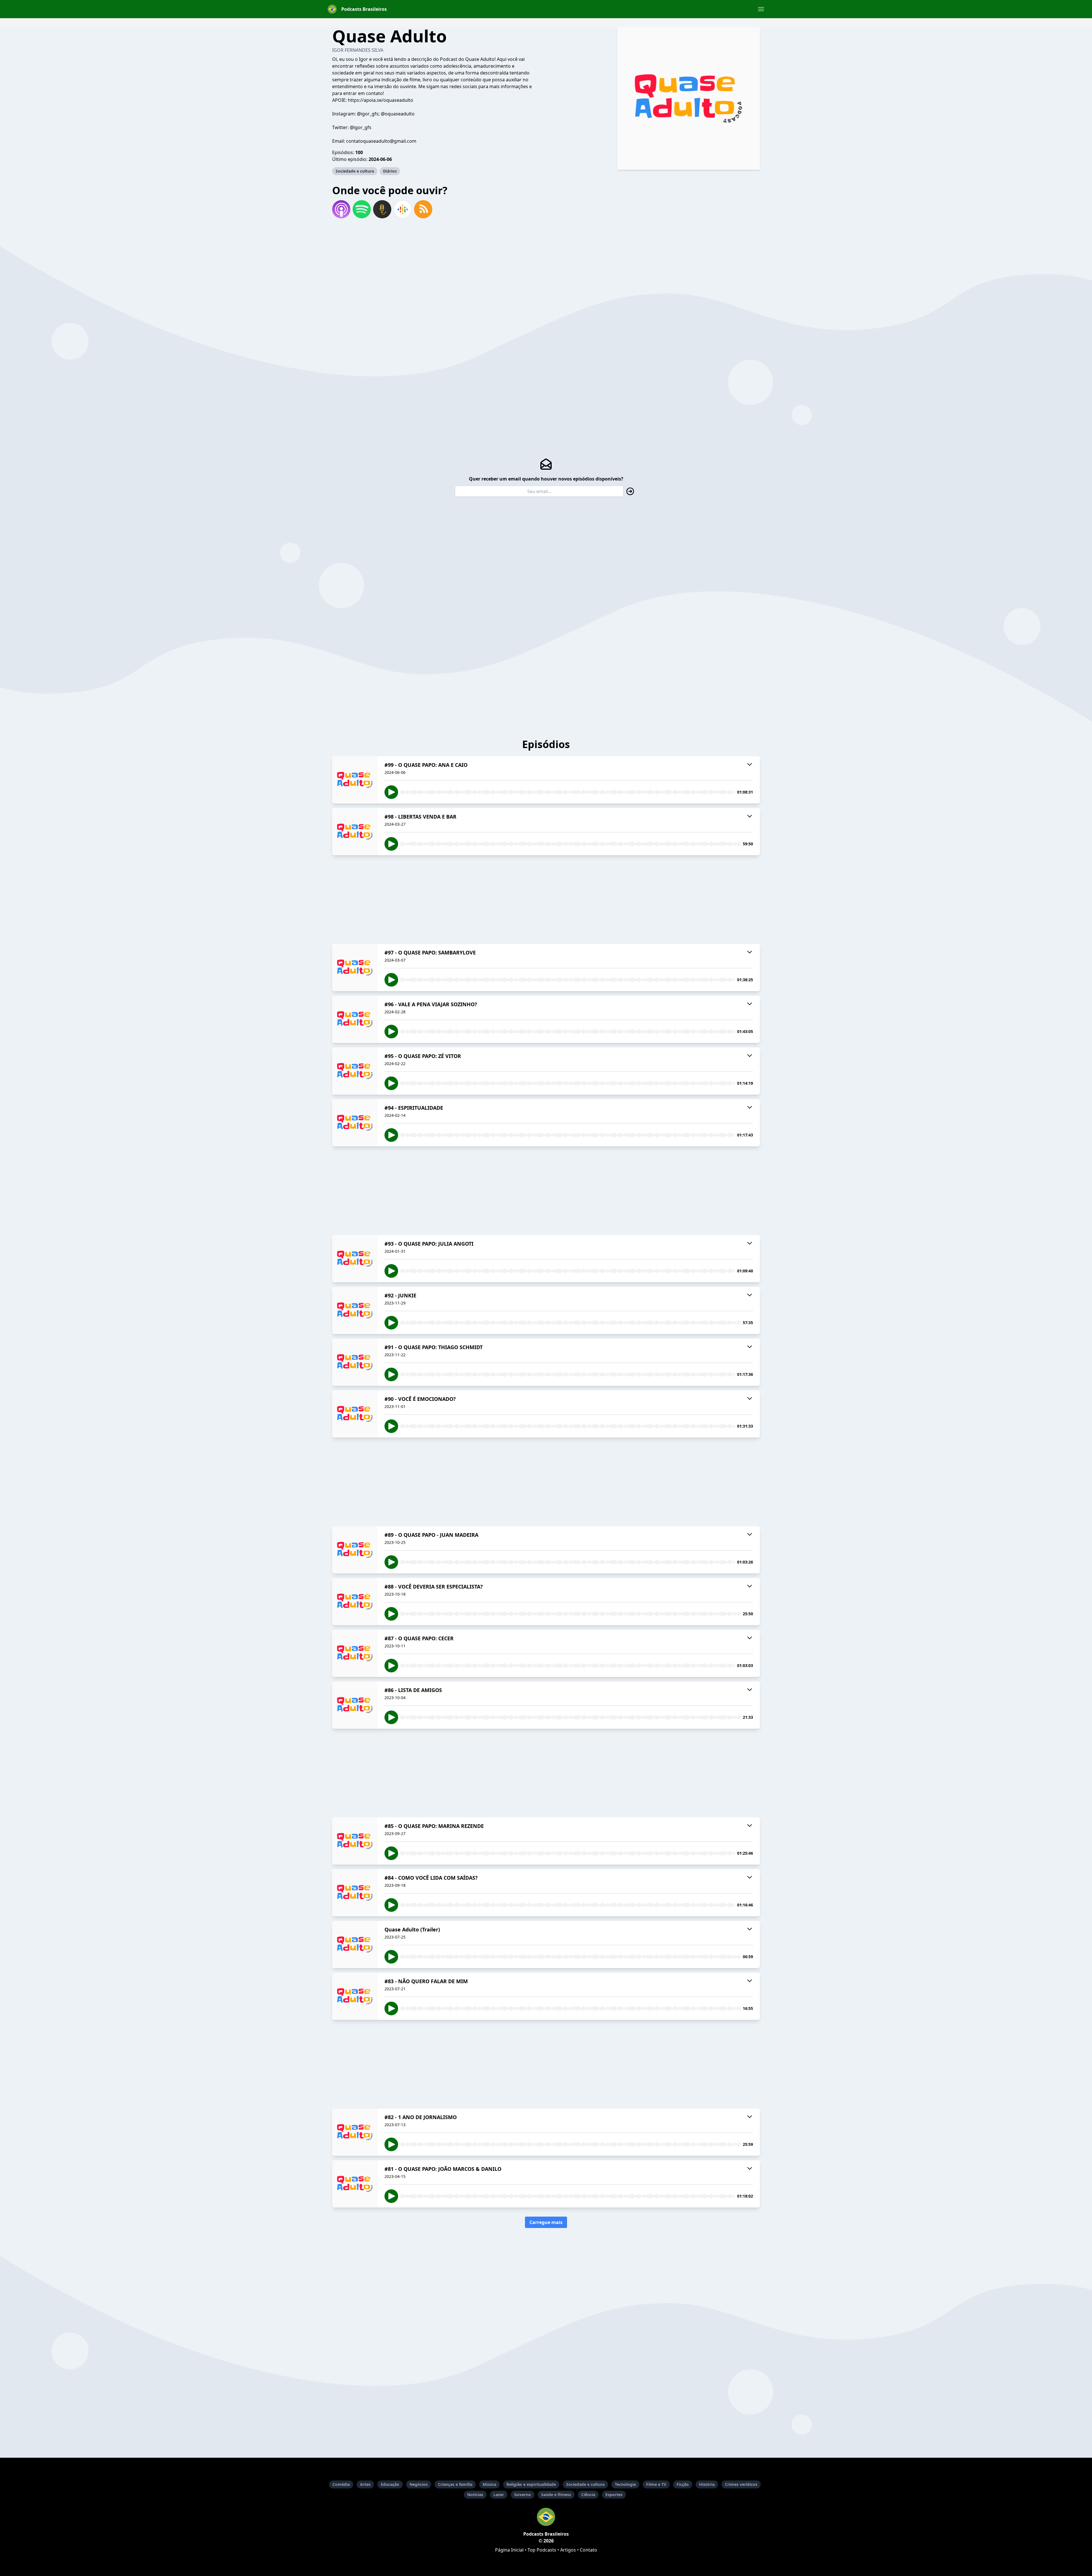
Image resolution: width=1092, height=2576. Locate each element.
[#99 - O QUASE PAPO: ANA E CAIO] (355, 780)
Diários (390, 171)
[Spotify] (362, 209)
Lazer (499, 2495)
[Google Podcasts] (403, 209)
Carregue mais (546, 2222)
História (707, 2484)
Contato (589, 2550)
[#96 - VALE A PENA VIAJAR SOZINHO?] (355, 1019)
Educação (390, 2484)
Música (489, 2484)
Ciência (588, 2495)
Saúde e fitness (556, 2495)
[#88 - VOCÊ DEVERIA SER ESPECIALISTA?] (355, 1602)
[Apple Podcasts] (341, 209)
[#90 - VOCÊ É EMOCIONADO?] (355, 1414)
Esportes (614, 2495)
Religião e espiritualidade (531, 2484)
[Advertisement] (546, 900)
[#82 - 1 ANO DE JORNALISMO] (355, 2132)
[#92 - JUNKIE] (355, 1310)
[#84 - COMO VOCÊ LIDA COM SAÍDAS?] (355, 1893)
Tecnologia (625, 2484)
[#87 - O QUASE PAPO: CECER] (355, 1653)
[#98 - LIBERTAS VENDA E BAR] (355, 832)
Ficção (683, 2484)
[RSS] (423, 209)
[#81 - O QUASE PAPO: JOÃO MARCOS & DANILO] (355, 2184)
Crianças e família (455, 2484)
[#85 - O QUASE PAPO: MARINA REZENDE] (355, 1841)
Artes (365, 2484)
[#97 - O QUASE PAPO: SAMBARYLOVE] (355, 968)
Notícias (475, 2495)
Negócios (419, 2484)
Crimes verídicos (741, 2484)
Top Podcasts (542, 2550)
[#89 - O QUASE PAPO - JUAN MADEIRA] (355, 1550)
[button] (761, 9)
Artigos (568, 2550)
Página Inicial (509, 2550)
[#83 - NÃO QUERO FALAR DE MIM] (355, 1996)
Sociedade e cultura (355, 171)
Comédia (341, 2484)
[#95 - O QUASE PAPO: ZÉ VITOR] (355, 1071)
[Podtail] (382, 209)
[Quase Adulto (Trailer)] (355, 1945)
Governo (523, 2495)
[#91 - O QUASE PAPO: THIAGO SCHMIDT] (355, 1362)
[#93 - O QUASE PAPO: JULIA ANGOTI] (355, 1259)
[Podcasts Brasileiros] (546, 2517)
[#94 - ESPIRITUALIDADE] (355, 1123)
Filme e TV (656, 2484)
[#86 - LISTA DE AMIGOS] (355, 1705)
